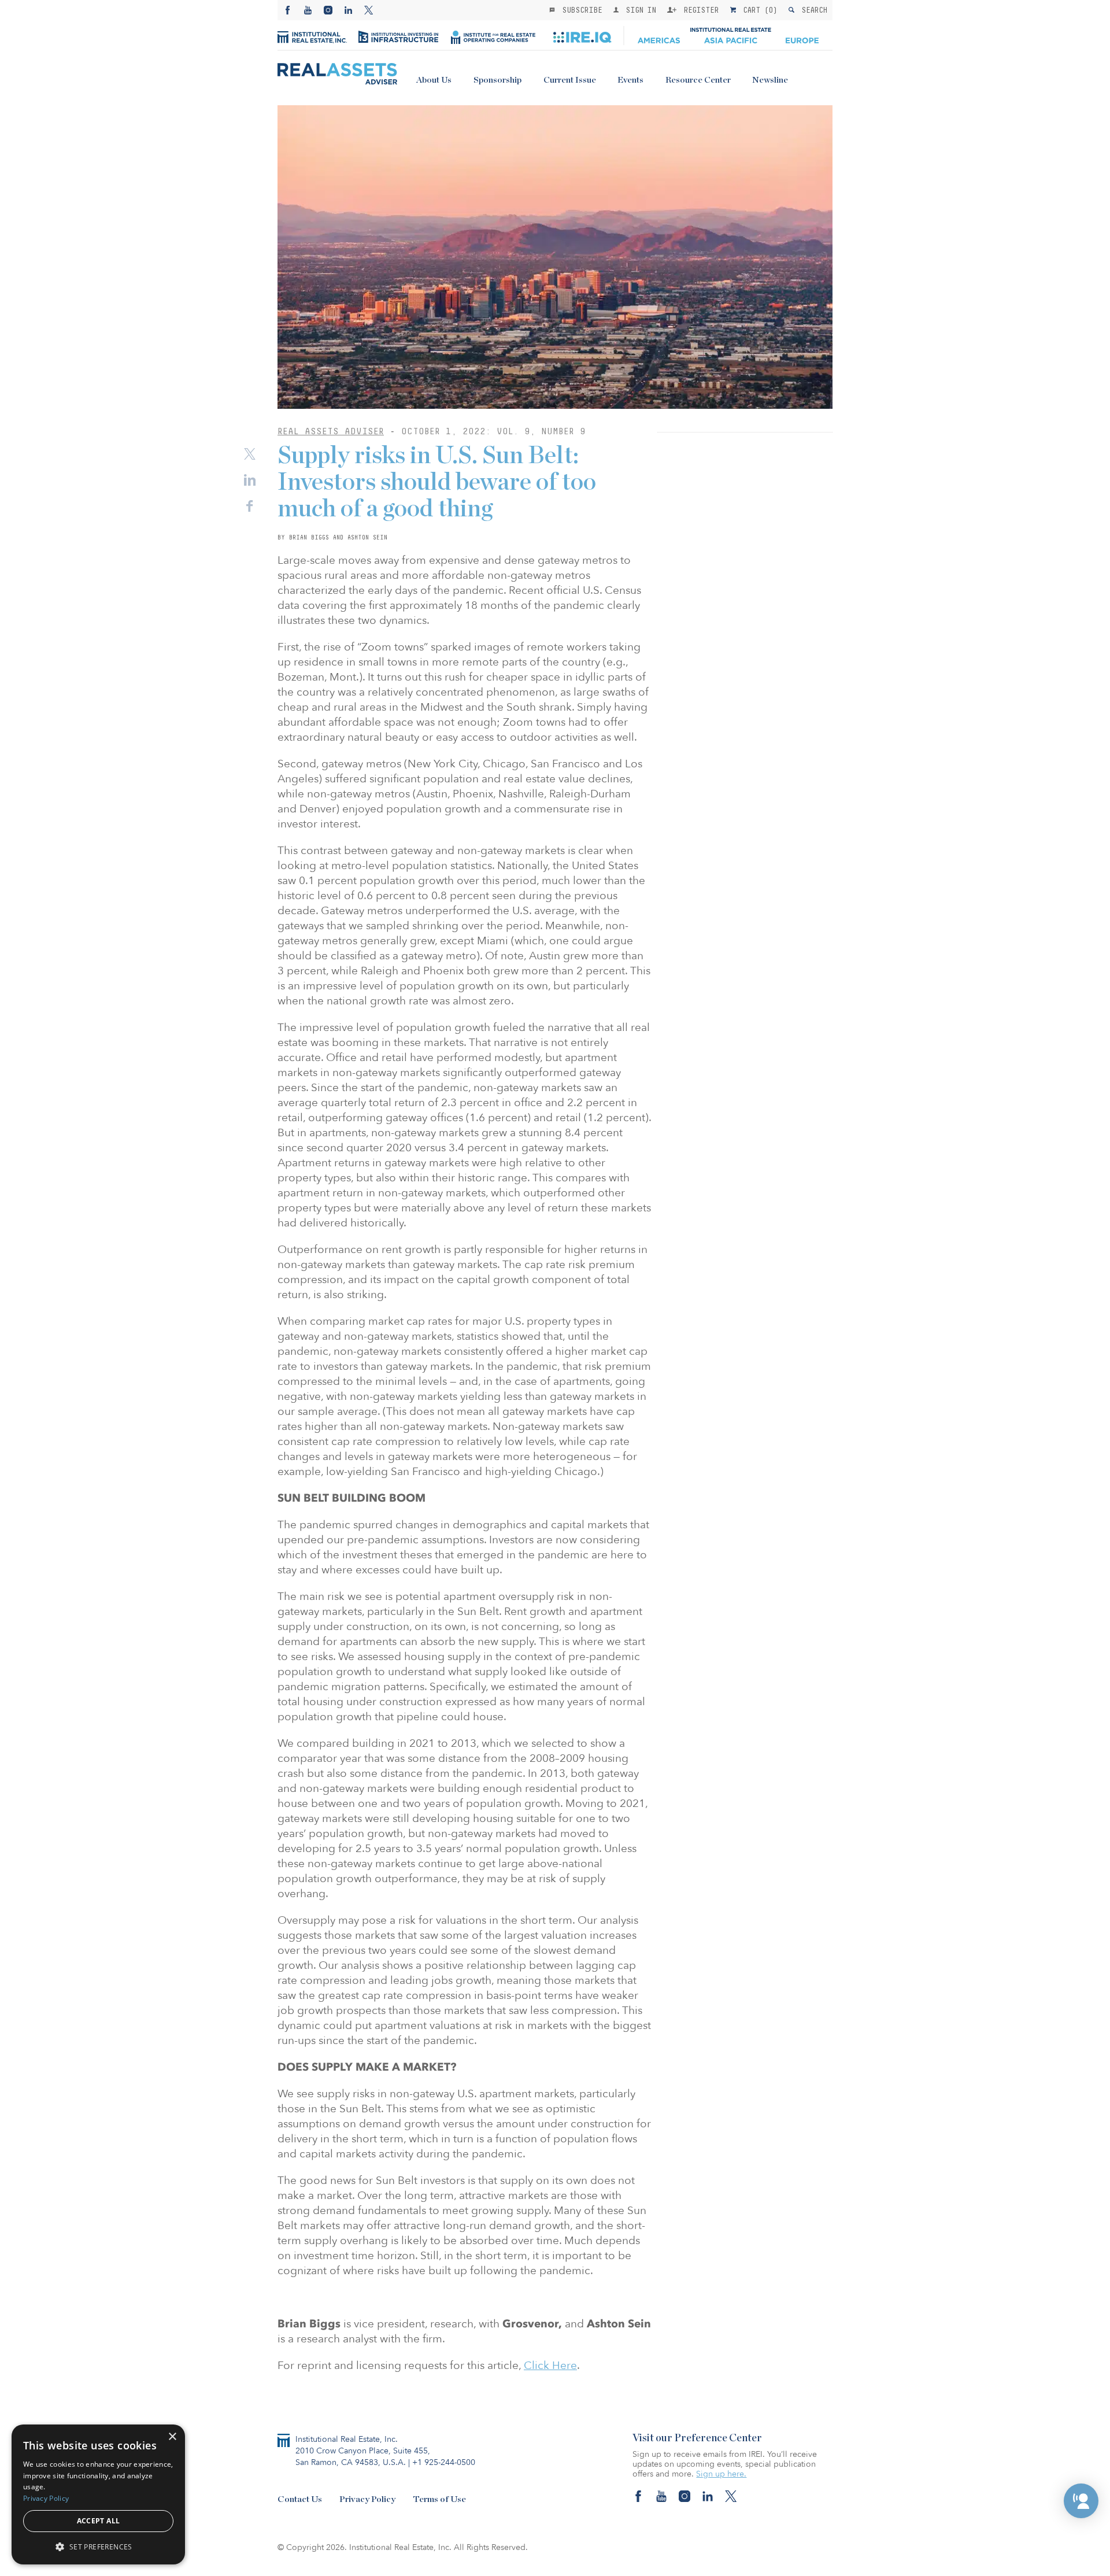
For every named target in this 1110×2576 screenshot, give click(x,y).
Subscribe (580, 10)
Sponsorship (497, 80)
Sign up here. (721, 2474)
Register (699, 10)
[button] (1081, 2501)
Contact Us (300, 2499)
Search (812, 10)
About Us (434, 80)
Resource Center (698, 80)
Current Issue (570, 80)
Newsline (770, 80)
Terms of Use (439, 2499)
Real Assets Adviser (331, 431)
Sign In (639, 10)
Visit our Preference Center (697, 2438)
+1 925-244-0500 (444, 2462)
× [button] (172, 2437)
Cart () (758, 10)
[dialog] (98, 2494)
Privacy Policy (367, 2499)
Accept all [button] (99, 2521)
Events (630, 80)
